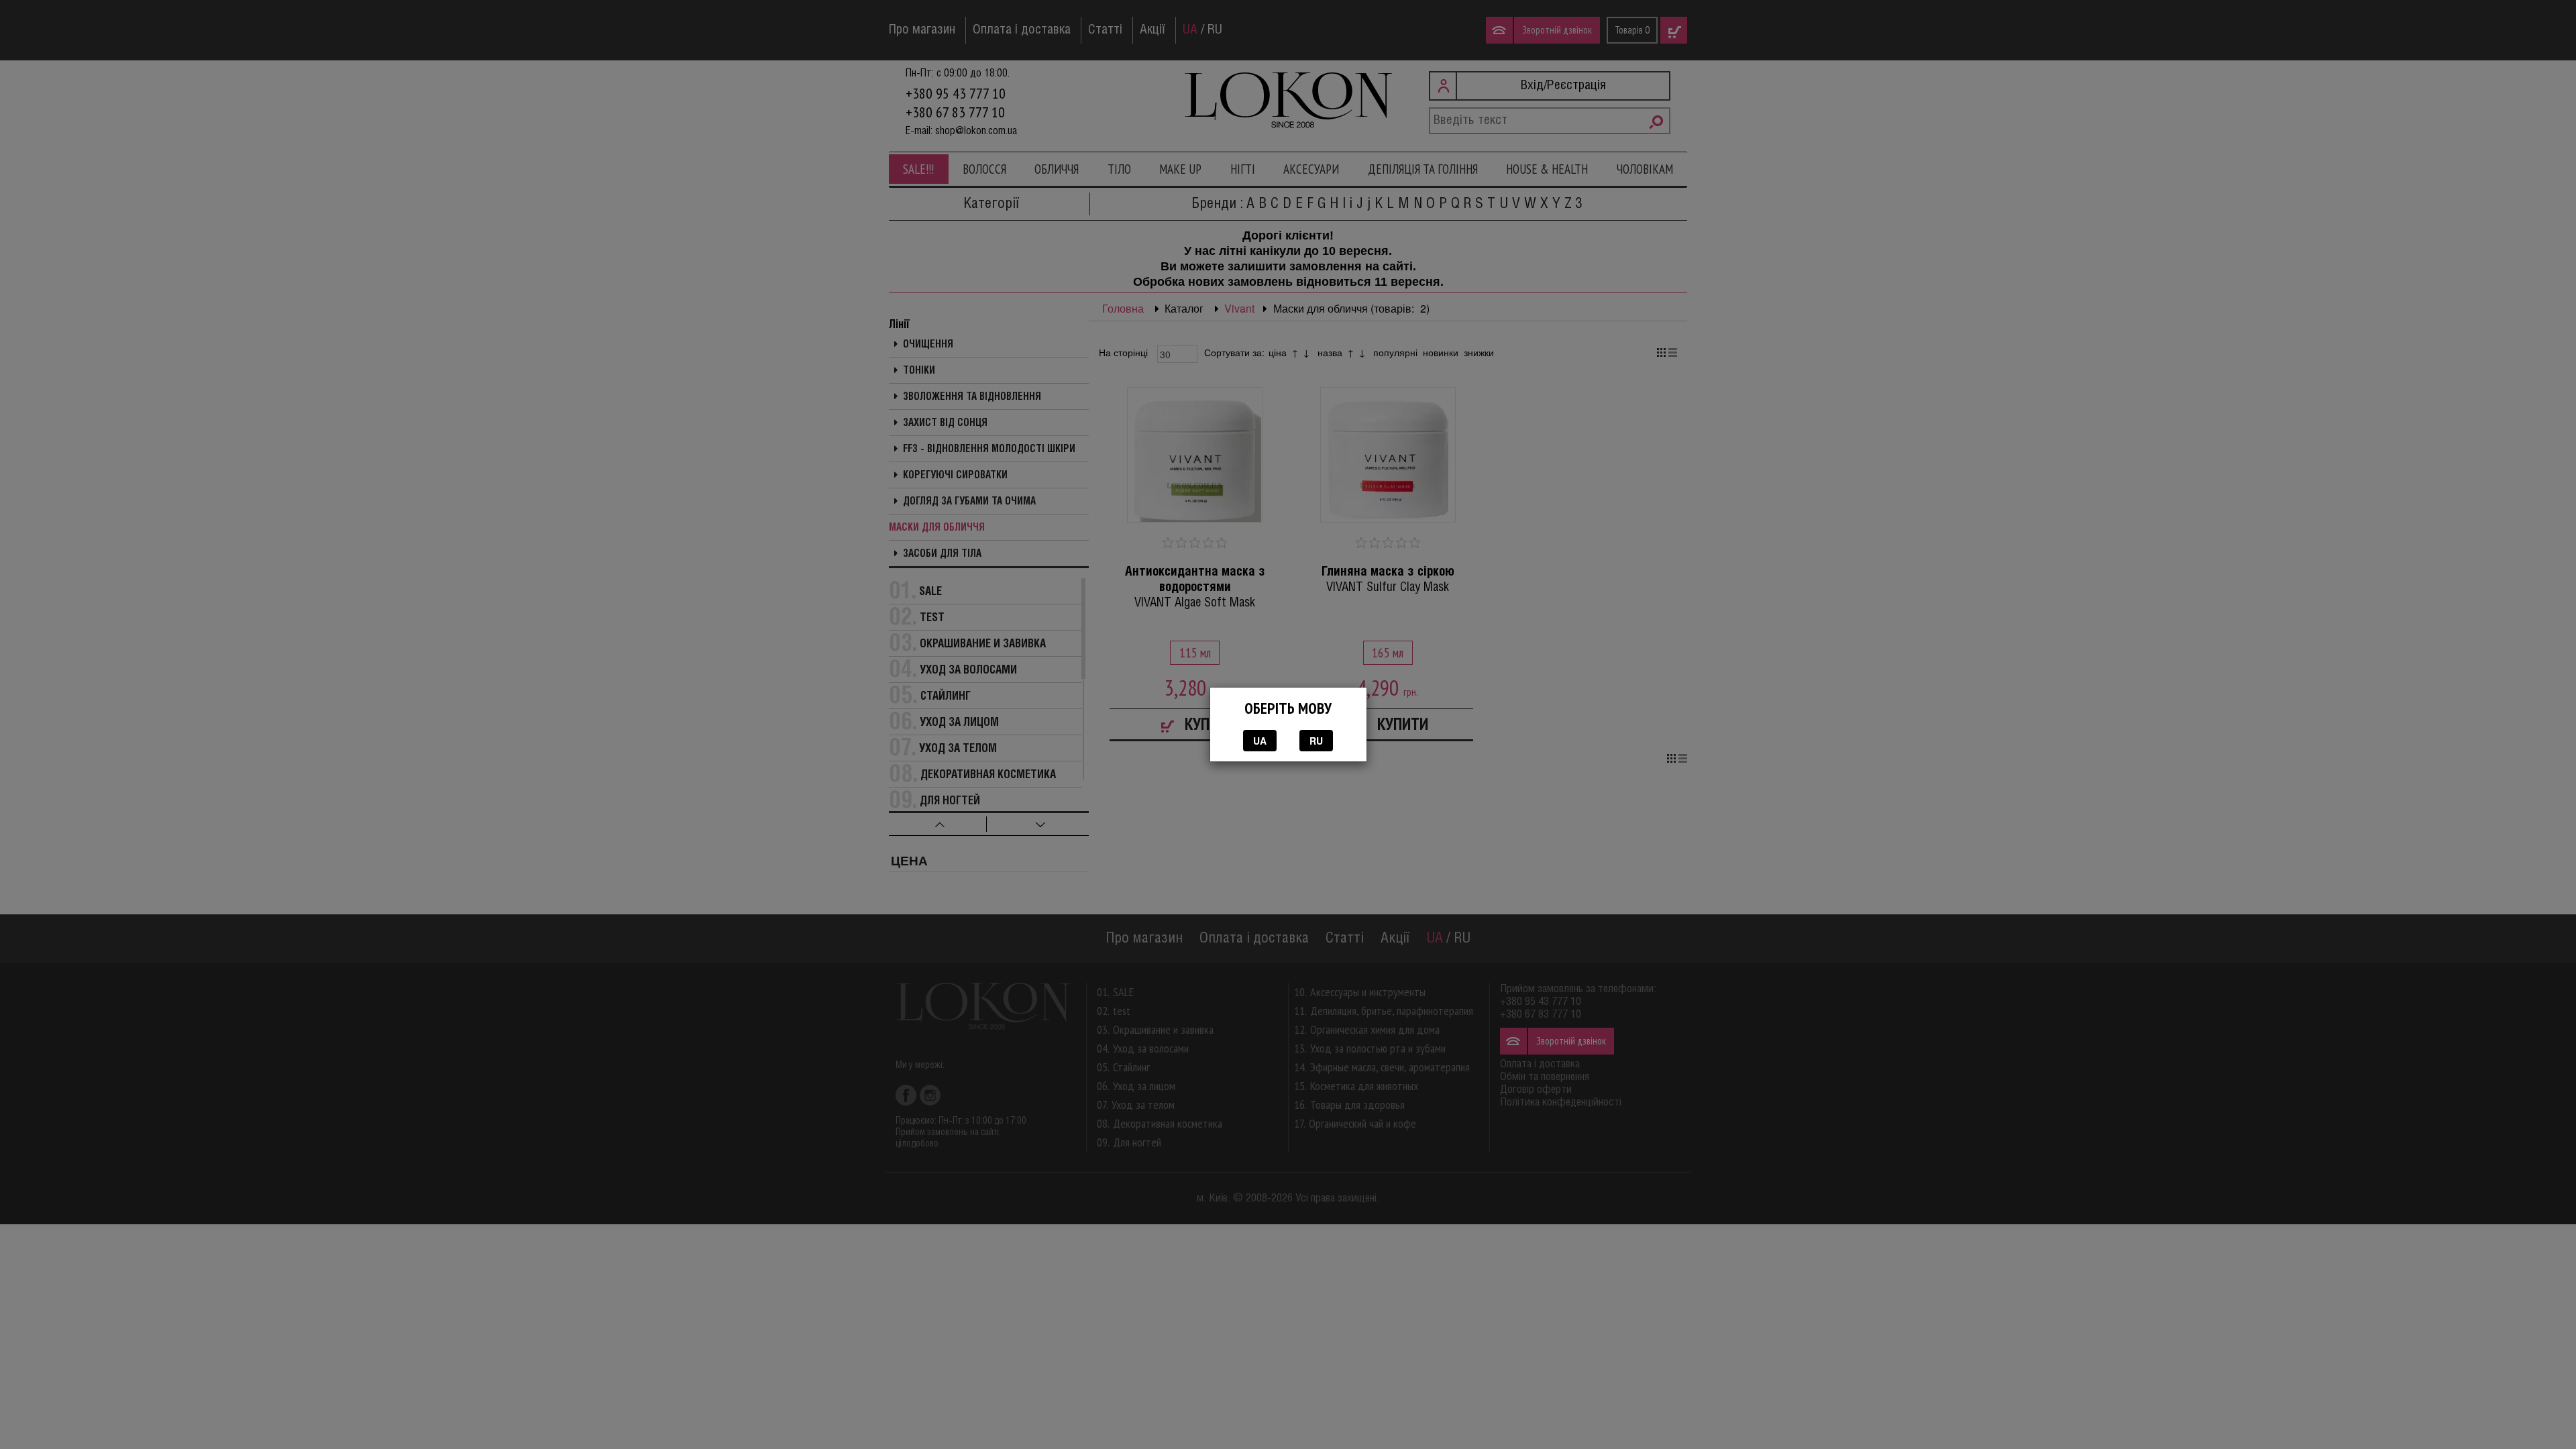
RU (1316, 741)
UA (1260, 741)
